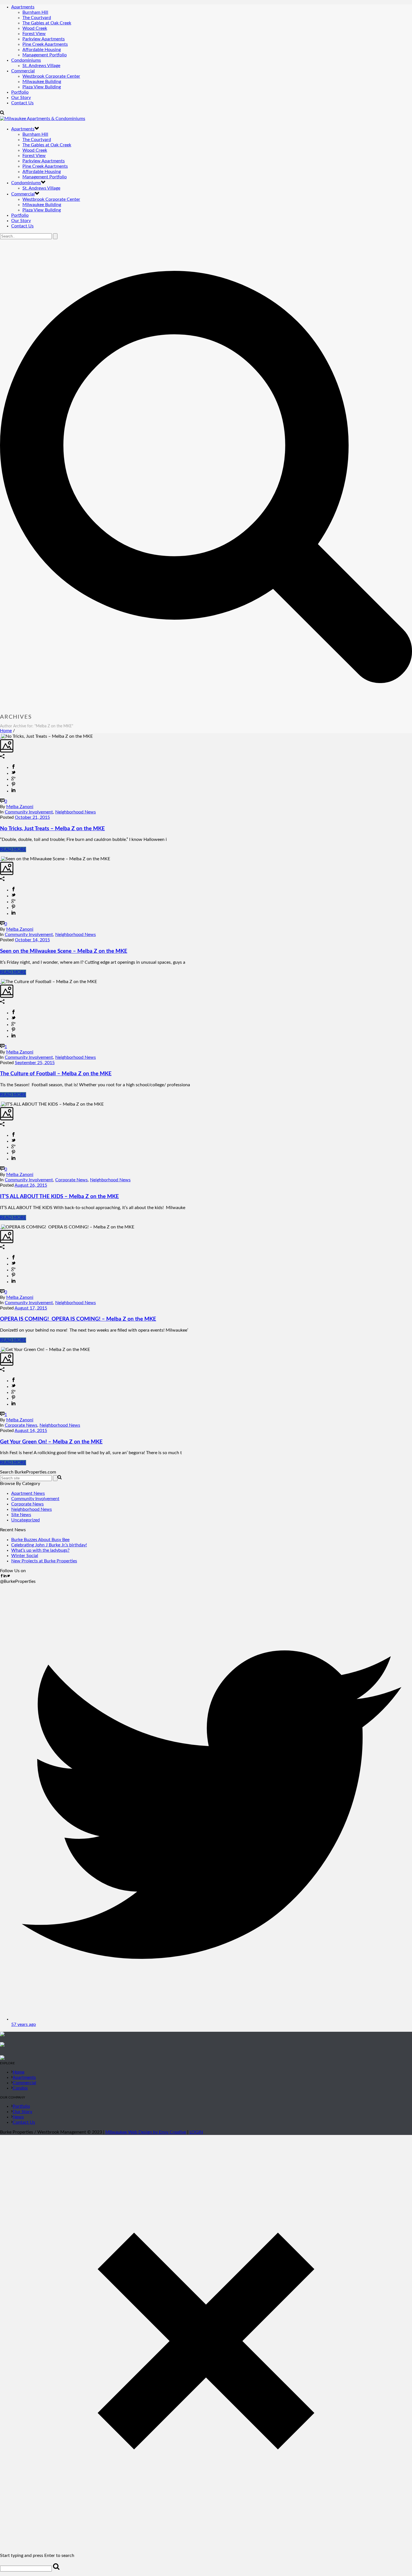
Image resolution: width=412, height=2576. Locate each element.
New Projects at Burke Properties (44, 1561)
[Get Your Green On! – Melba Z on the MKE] (1, 1350)
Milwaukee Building (42, 82)
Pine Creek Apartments (45, 44)
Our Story (21, 98)
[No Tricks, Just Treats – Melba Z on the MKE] (1, 736)
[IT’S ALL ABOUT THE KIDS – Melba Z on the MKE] (1, 1104)
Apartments (23, 7)
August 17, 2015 (31, 1308)
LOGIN (196, 2132)
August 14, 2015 (31, 1431)
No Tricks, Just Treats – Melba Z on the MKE (52, 829)
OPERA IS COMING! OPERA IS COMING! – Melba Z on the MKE (78, 1319)
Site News (21, 1515)
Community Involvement (29, 812)
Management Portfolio (45, 55)
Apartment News (28, 1493)
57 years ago (24, 2024)
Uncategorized (26, 1520)
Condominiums (26, 60)
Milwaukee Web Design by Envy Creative (146, 2132)
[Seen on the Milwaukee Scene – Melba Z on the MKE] (1, 859)
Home (6, 731)
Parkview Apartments (44, 39)
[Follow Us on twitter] (8, 1576)
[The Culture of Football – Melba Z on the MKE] (1, 982)
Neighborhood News (76, 812)
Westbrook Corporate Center (51, 76)
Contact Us (22, 103)
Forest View (34, 34)
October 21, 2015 (32, 817)
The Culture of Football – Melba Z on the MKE (56, 1074)
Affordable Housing (42, 50)
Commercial (23, 71)
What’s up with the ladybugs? (40, 1550)
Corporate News (71, 1180)
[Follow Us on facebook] (2, 1576)
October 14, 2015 (32, 940)
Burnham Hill (35, 12)
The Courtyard (37, 18)
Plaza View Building (42, 87)
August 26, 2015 (31, 1185)
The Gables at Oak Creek (47, 23)
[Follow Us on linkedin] (5, 1576)
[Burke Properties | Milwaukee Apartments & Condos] (43, 119)
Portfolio (20, 92)
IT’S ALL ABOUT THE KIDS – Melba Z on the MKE (59, 1197)
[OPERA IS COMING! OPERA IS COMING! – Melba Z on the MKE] (1, 1227)
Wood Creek (35, 28)
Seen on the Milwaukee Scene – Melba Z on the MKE (64, 951)
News (18, 2117)
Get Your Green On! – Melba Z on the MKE (51, 1442)
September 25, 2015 (35, 1063)
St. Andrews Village (41, 66)
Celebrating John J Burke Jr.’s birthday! (49, 1545)
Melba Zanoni (20, 807)
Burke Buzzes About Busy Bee (40, 1540)
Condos (20, 2088)
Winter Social (25, 1556)
